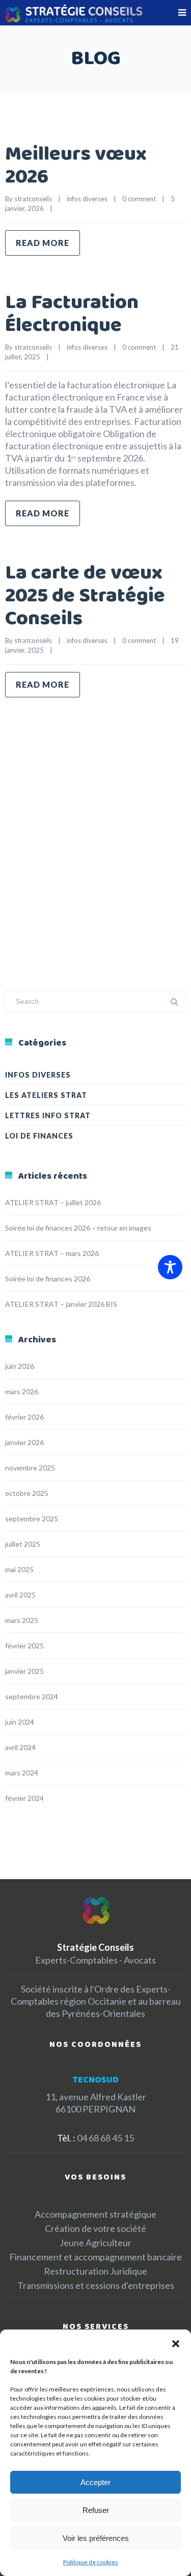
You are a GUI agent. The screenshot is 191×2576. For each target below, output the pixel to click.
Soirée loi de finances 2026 (48, 1279)
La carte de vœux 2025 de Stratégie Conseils (85, 596)
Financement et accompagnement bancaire (95, 2257)
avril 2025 (20, 1595)
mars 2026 (22, 1391)
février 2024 (24, 1798)
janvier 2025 (24, 1671)
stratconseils (33, 199)
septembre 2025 (32, 1519)
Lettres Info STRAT (48, 1115)
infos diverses (87, 199)
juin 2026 (20, 1366)
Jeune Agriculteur (95, 2243)
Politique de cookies (91, 2562)
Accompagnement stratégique (95, 2214)
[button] (176, 2342)
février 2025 (24, 1646)
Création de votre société (95, 2228)
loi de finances (39, 1136)
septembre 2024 (32, 1696)
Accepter (95, 2482)
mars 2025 (22, 1620)
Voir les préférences (96, 2538)
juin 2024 (20, 1722)
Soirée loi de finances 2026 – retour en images (78, 1228)
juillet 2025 (23, 1544)
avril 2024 (20, 1747)
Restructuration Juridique (95, 2271)
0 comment (139, 199)
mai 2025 (19, 1569)
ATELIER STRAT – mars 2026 (52, 1253)
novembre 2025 (30, 1468)
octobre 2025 (27, 1493)
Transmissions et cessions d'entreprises (96, 2285)
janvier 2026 (24, 1442)
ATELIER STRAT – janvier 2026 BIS (61, 1304)
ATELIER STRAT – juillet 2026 (53, 1202)
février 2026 (24, 1417)
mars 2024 (22, 1773)
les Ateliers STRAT (46, 1095)
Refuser (96, 2510)
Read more (43, 243)
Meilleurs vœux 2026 (76, 166)
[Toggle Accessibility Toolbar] (170, 1267)
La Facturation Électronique (72, 314)
